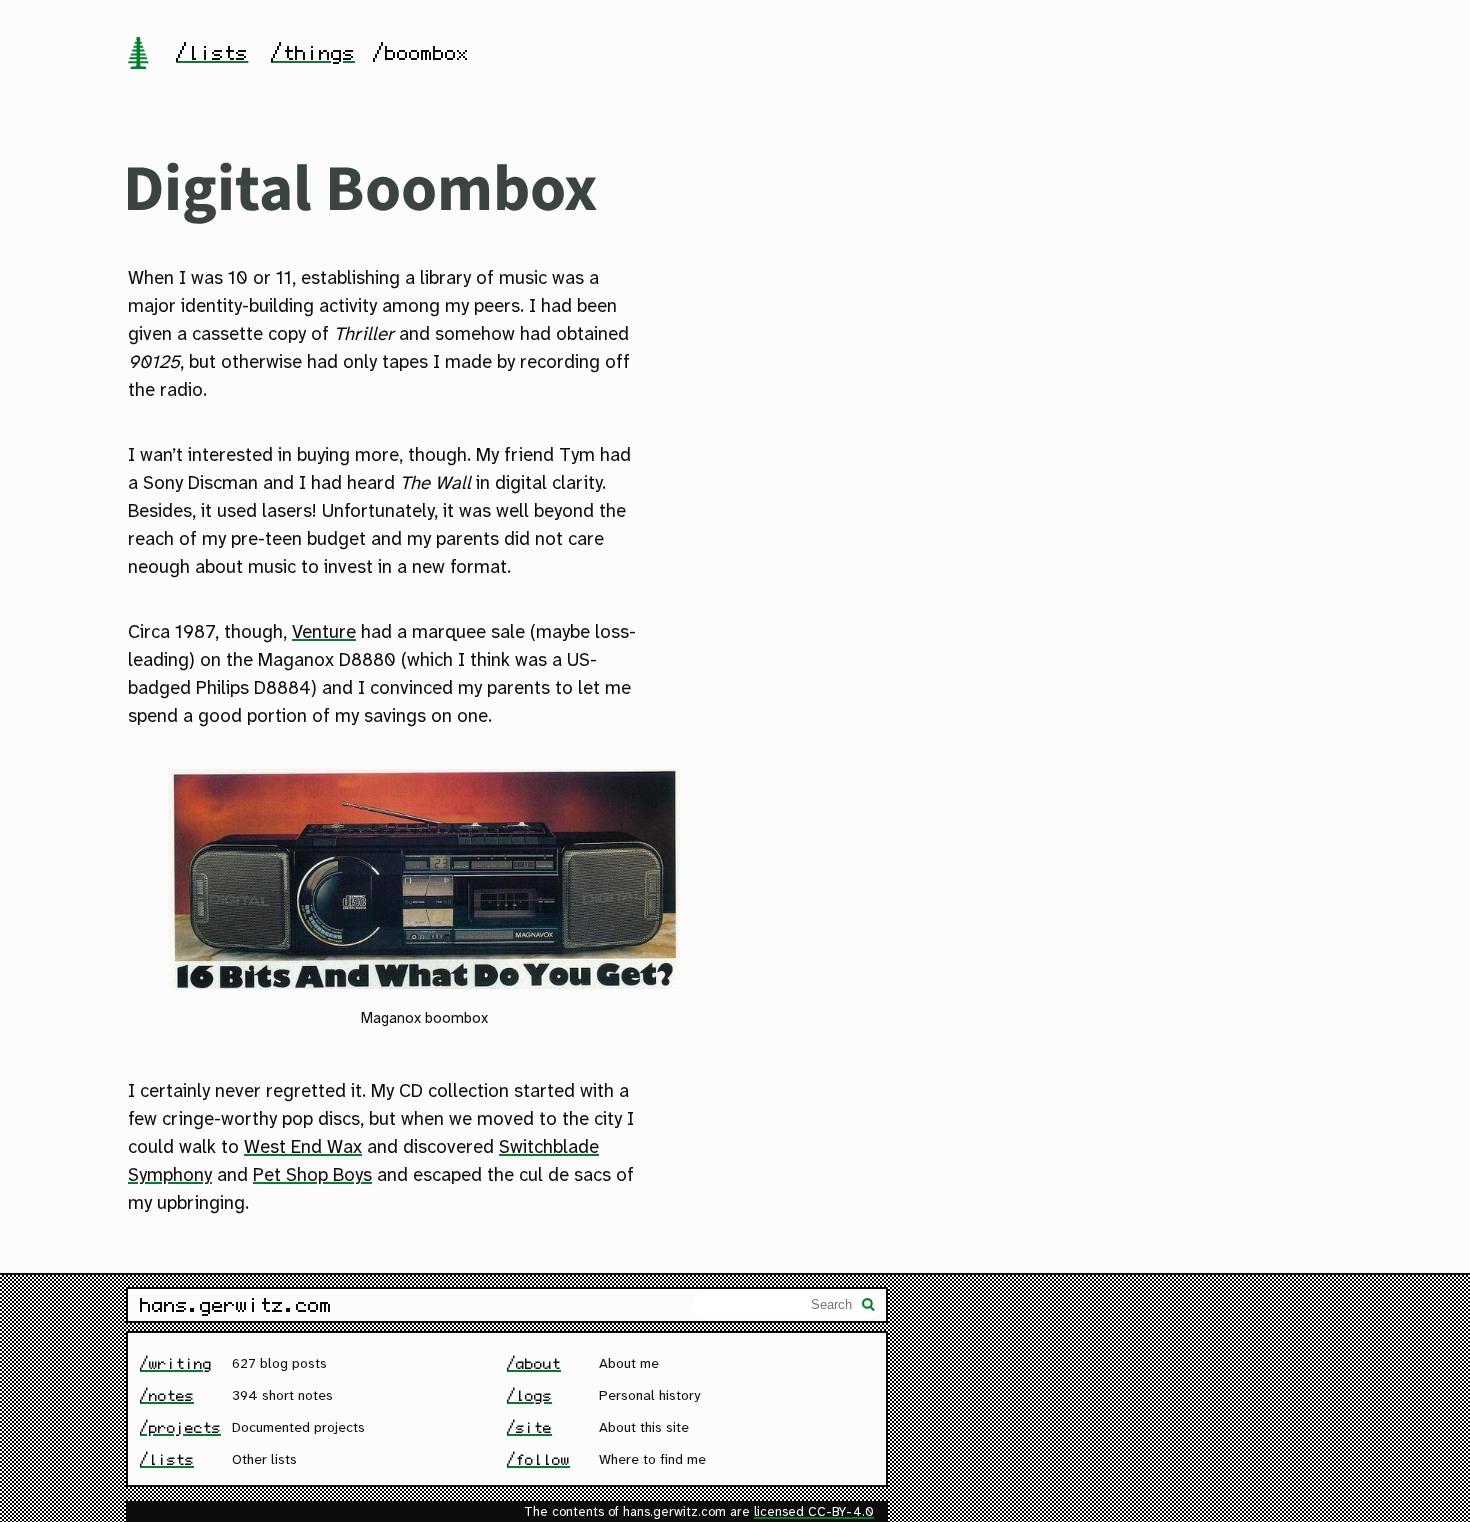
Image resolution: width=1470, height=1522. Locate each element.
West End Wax (303, 1148)
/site (529, 1427)
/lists (212, 53)
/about (534, 1363)
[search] (869, 1307)
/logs (529, 1395)
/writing (176, 1363)
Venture (324, 633)
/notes (167, 1395)
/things (313, 53)
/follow (538, 1459)
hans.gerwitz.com (236, 1305)
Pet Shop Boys (312, 1176)
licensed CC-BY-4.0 (814, 1512)
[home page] (138, 55)
